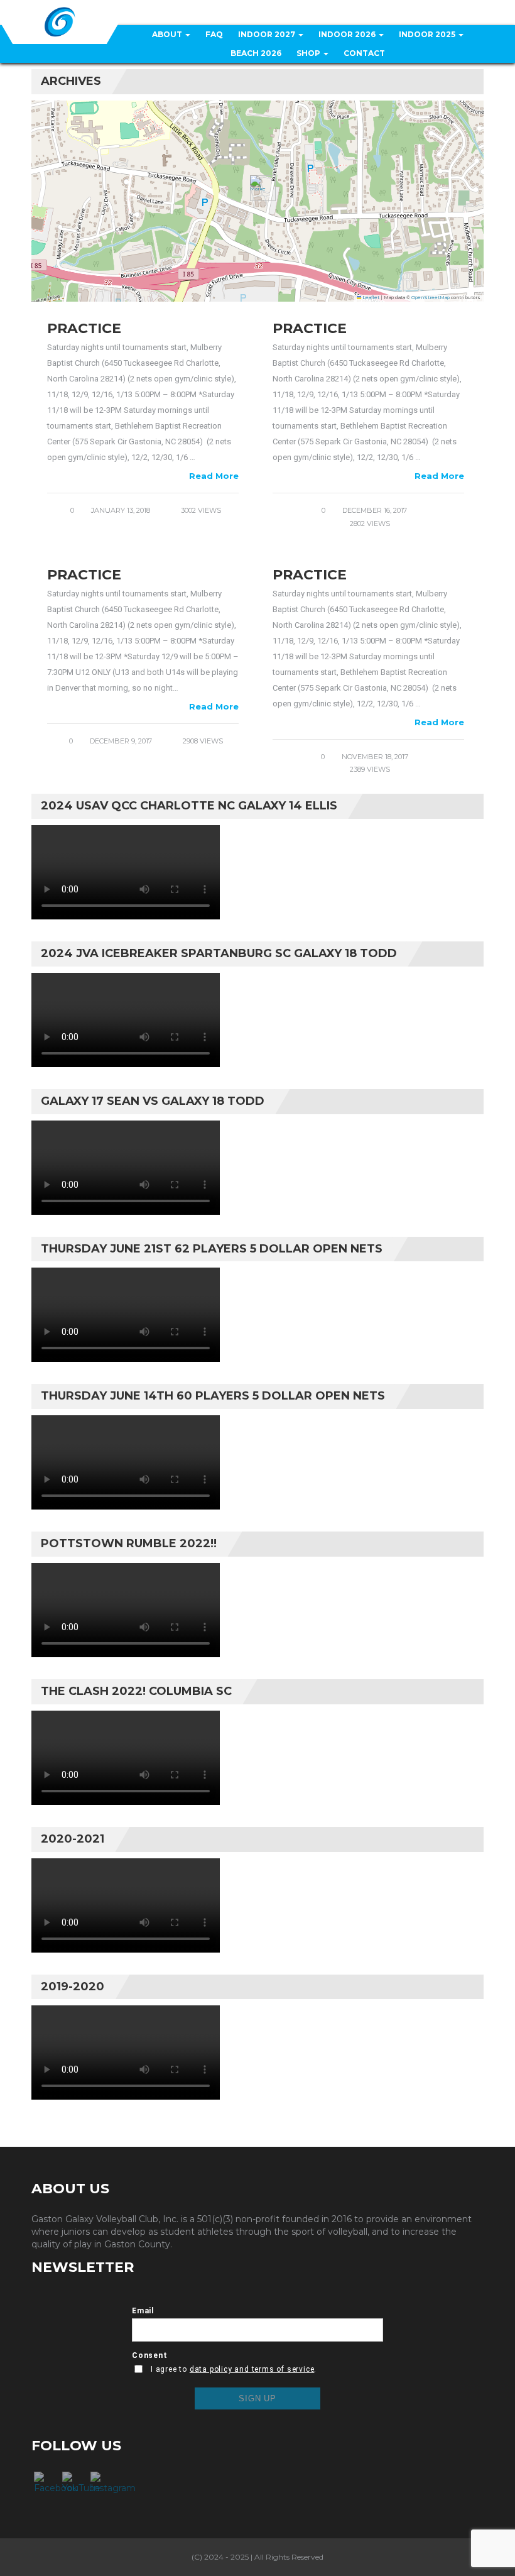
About (168, 34)
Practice (84, 328)
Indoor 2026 (348, 34)
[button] (258, 188)
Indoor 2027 (268, 34)
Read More (214, 476)
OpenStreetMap (431, 298)
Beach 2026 (256, 53)
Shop (309, 53)
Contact (364, 53)
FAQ (214, 34)
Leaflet (370, 298)
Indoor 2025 (428, 34)
